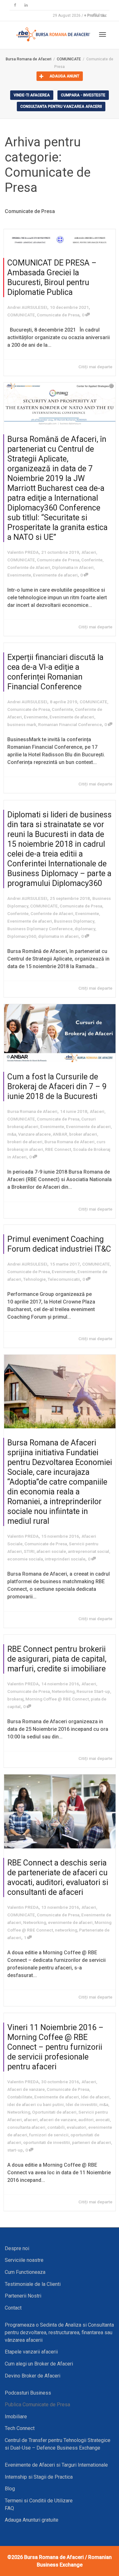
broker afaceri (83, 1134)
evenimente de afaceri (70, 1922)
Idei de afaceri (95, 2097)
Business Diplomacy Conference (40, 929)
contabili (56, 2127)
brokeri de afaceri (25, 1142)
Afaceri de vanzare (26, 2089)
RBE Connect (58, 1149)
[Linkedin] (26, 5)
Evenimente (19, 575)
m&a (12, 1134)
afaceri (31, 2120)
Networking (63, 1691)
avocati (103, 2120)
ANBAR (60, 1134)
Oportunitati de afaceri (54, 2112)
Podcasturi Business (28, 2393)
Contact (13, 2308)
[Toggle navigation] (102, 34)
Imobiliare (16, 2417)
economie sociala (25, 1559)
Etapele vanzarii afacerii (31, 2352)
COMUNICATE (21, 315)
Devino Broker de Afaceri (33, 2376)
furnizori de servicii (49, 2135)
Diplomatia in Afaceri (73, 567)
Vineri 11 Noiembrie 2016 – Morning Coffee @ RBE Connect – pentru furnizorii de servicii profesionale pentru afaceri (55, 2047)
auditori (86, 2120)
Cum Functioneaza (25, 2272)
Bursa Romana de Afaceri (69, 1142)
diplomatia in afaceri (58, 936)
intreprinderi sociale (65, 1559)
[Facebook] (15, 5)
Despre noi (17, 2248)
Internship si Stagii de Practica (39, 2477)
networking (66, 1930)
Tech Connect (20, 2428)
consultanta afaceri (26, 2127)
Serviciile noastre (24, 2260)
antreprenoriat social (89, 1551)
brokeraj (15, 1699)
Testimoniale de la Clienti (33, 2284)
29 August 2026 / (80, 15)
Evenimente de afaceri (55, 575)
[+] (60, 239)
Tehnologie (34, 1279)
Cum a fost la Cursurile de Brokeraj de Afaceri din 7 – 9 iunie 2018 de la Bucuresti (57, 1087)
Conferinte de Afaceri (29, 567)
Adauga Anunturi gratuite (32, 2520)
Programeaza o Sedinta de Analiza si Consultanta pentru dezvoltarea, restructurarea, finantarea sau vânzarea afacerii (59, 2332)
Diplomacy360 (22, 936)
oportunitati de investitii (47, 2142)
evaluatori (76, 2127)
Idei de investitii (82, 2104)
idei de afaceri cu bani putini (36, 2104)
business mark (22, 724)
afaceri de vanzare (58, 2120)
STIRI (29, 1551)
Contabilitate (20, 2097)
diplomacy (85, 929)
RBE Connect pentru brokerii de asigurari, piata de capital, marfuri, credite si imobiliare (57, 1659)
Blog (10, 2489)
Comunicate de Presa (58, 315)
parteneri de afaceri (92, 2142)
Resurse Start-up (93, 1691)
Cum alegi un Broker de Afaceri (39, 2364)
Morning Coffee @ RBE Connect (57, 1699)
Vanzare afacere (34, 1134)
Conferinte (92, 560)
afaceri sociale (51, 1551)
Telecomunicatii (64, 1279)
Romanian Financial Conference (70, 724)
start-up (15, 2150)
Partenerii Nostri (23, 2296)
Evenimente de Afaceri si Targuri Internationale (56, 2465)
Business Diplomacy (74, 921)
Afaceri (89, 552)
